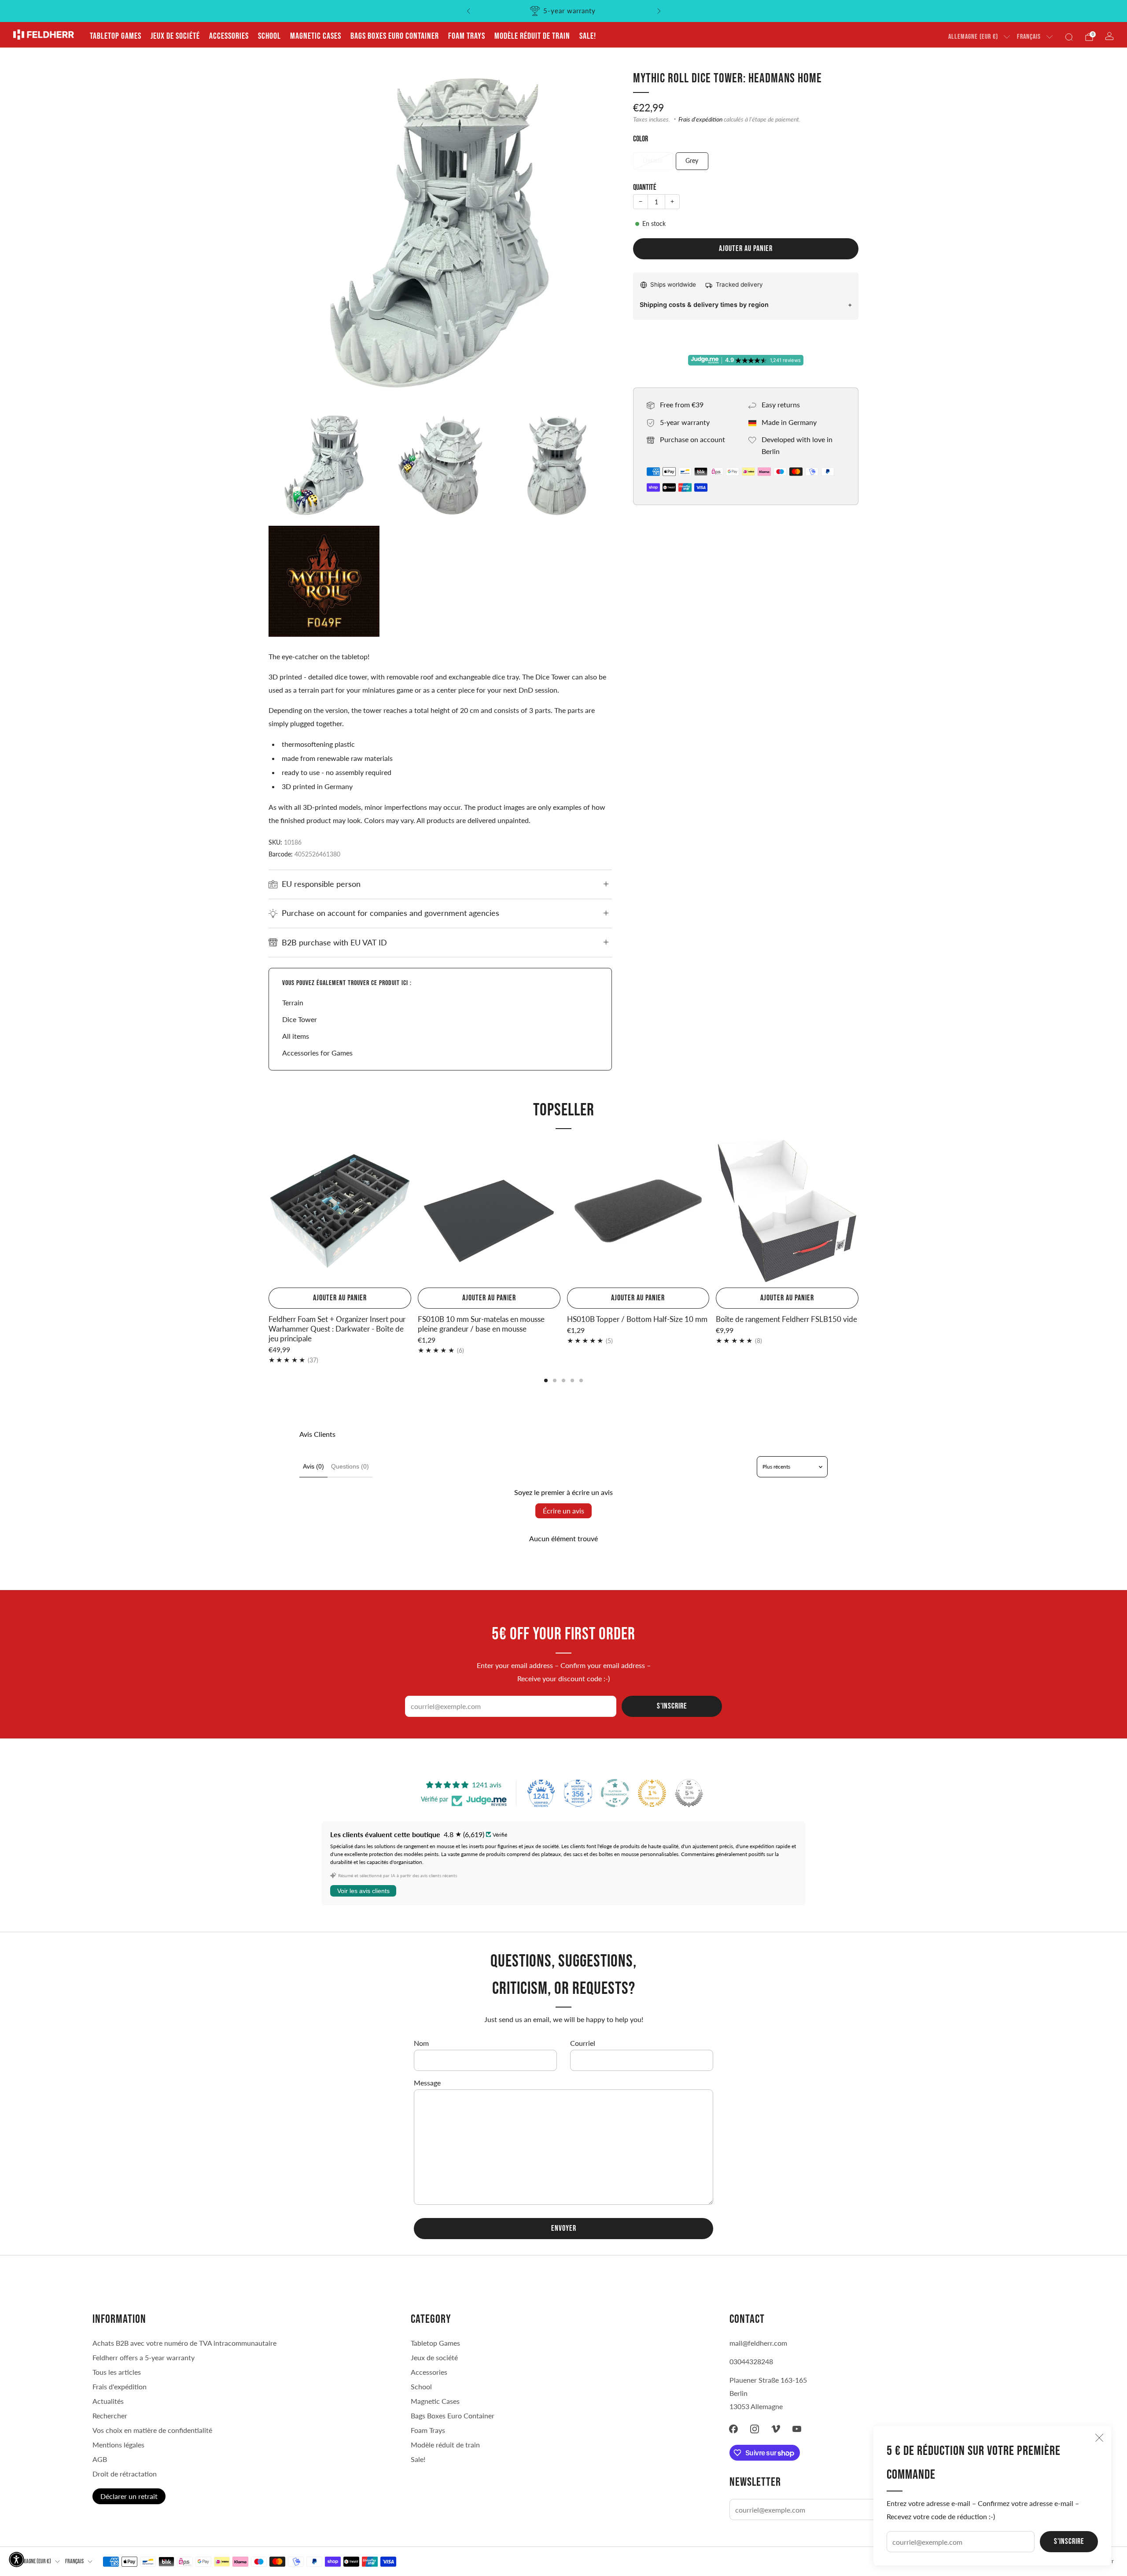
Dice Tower (300, 1019)
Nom (421, 2043)
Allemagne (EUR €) (973, 37)
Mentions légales (118, 2445)
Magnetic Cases (316, 36)
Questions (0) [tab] (350, 1466)
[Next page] (858, 1212)
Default (653, 161)
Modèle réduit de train (532, 36)
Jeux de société (175, 36)
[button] (17, 2559)
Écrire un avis (563, 1511)
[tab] (546, 1380)
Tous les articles (117, 2372)
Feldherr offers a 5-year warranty (144, 2357)
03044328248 (751, 2361)
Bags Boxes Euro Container (395, 36)
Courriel (583, 2043)
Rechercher (110, 2415)
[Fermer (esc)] (1099, 2438)
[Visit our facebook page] (733, 2429)
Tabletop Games (116, 36)
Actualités (108, 2401)
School (269, 36)
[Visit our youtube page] (797, 2429)
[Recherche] (1069, 37)
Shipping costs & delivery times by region (704, 304)
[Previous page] (269, 1212)
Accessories (229, 36)
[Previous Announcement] (468, 11)
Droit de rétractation (125, 2474)
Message (427, 2083)
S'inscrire (1069, 2541)
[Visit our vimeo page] (776, 2429)
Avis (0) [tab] (313, 1466)
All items (296, 1036)
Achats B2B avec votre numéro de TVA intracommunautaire (184, 2343)
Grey (692, 161)
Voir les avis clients (363, 1891)
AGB (100, 2459)
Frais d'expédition (700, 119)
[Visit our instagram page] (755, 2429)
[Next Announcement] (659, 11)
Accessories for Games (317, 1053)
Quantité (645, 187)
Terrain (293, 1002)
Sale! (588, 36)
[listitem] (564, 11)
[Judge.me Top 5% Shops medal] (689, 1793)
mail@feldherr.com (758, 2343)
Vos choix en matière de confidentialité (152, 2430)
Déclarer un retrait (129, 2496)
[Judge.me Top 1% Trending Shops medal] (652, 1793)
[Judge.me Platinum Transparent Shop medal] (615, 1793)
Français (1029, 37)
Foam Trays (467, 36)
